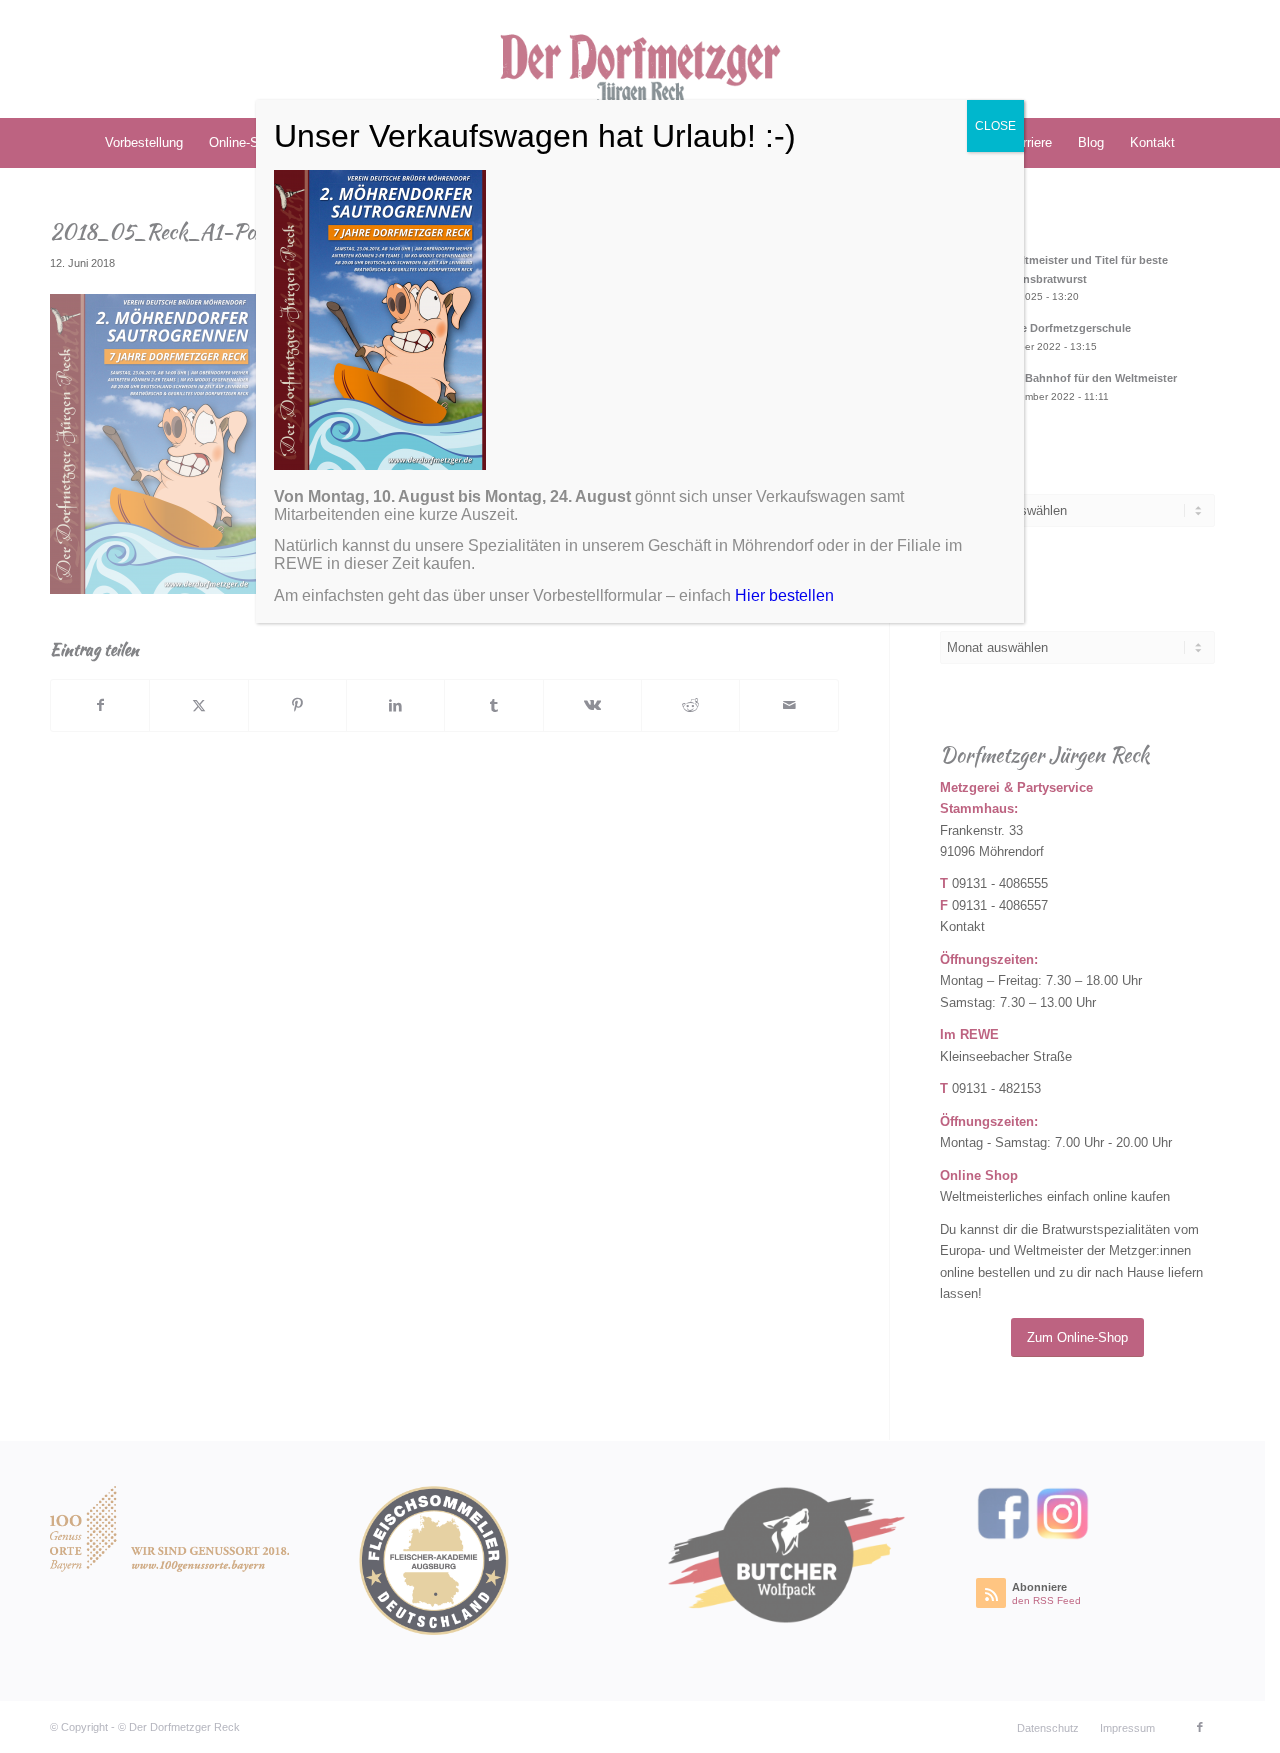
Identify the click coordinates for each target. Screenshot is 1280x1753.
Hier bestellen (784, 595)
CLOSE (995, 126)
